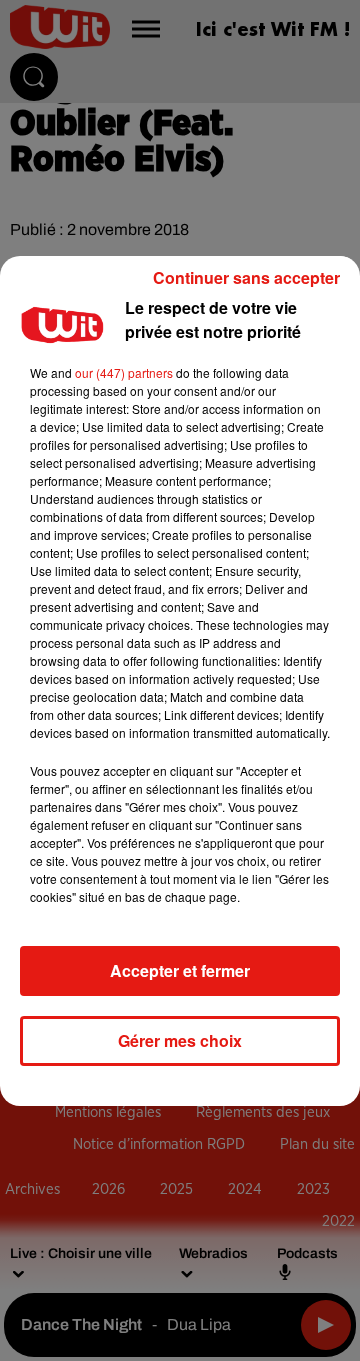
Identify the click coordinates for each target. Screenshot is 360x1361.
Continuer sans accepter (246, 277)
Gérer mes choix (180, 1040)
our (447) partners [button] (124, 372)
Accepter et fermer (180, 970)
